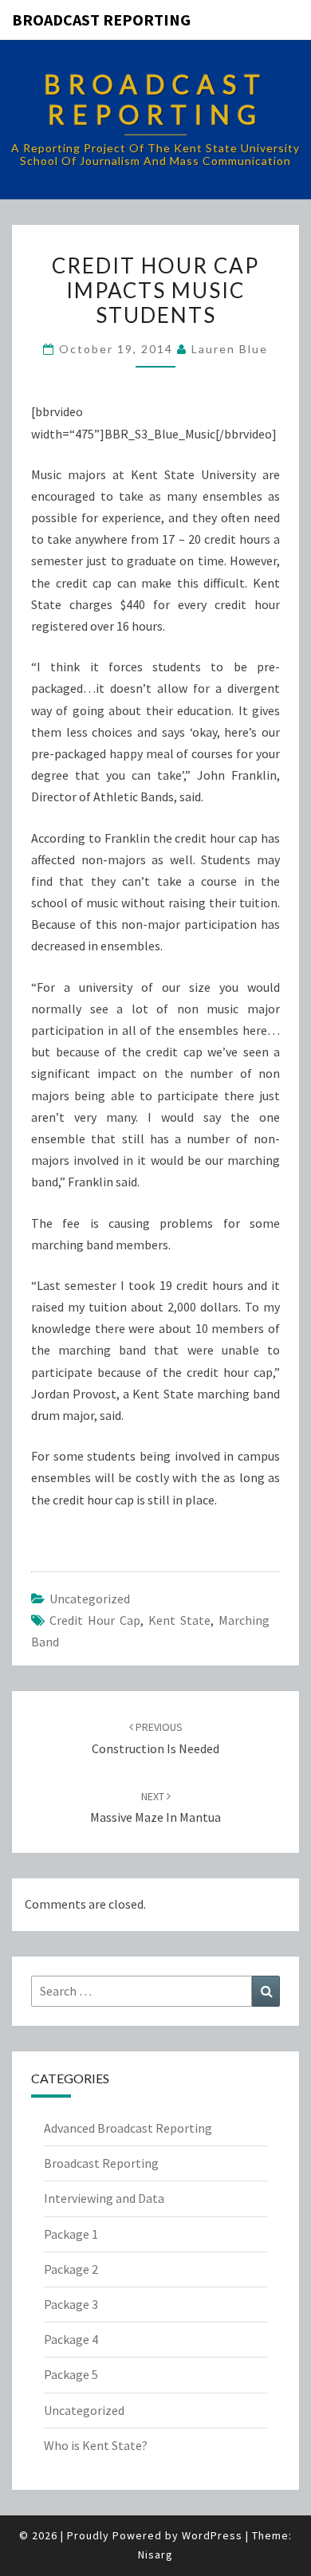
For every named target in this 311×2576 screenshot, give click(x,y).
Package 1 (71, 2234)
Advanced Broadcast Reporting (128, 2128)
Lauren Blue (230, 349)
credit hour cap (95, 1620)
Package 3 (71, 2304)
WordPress (212, 2535)
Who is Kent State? (96, 2445)
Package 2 (71, 2269)
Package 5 (71, 2374)
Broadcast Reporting (101, 20)
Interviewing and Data (104, 2198)
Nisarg (155, 2554)
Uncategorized (90, 1599)
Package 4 (71, 2339)
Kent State (179, 1620)
